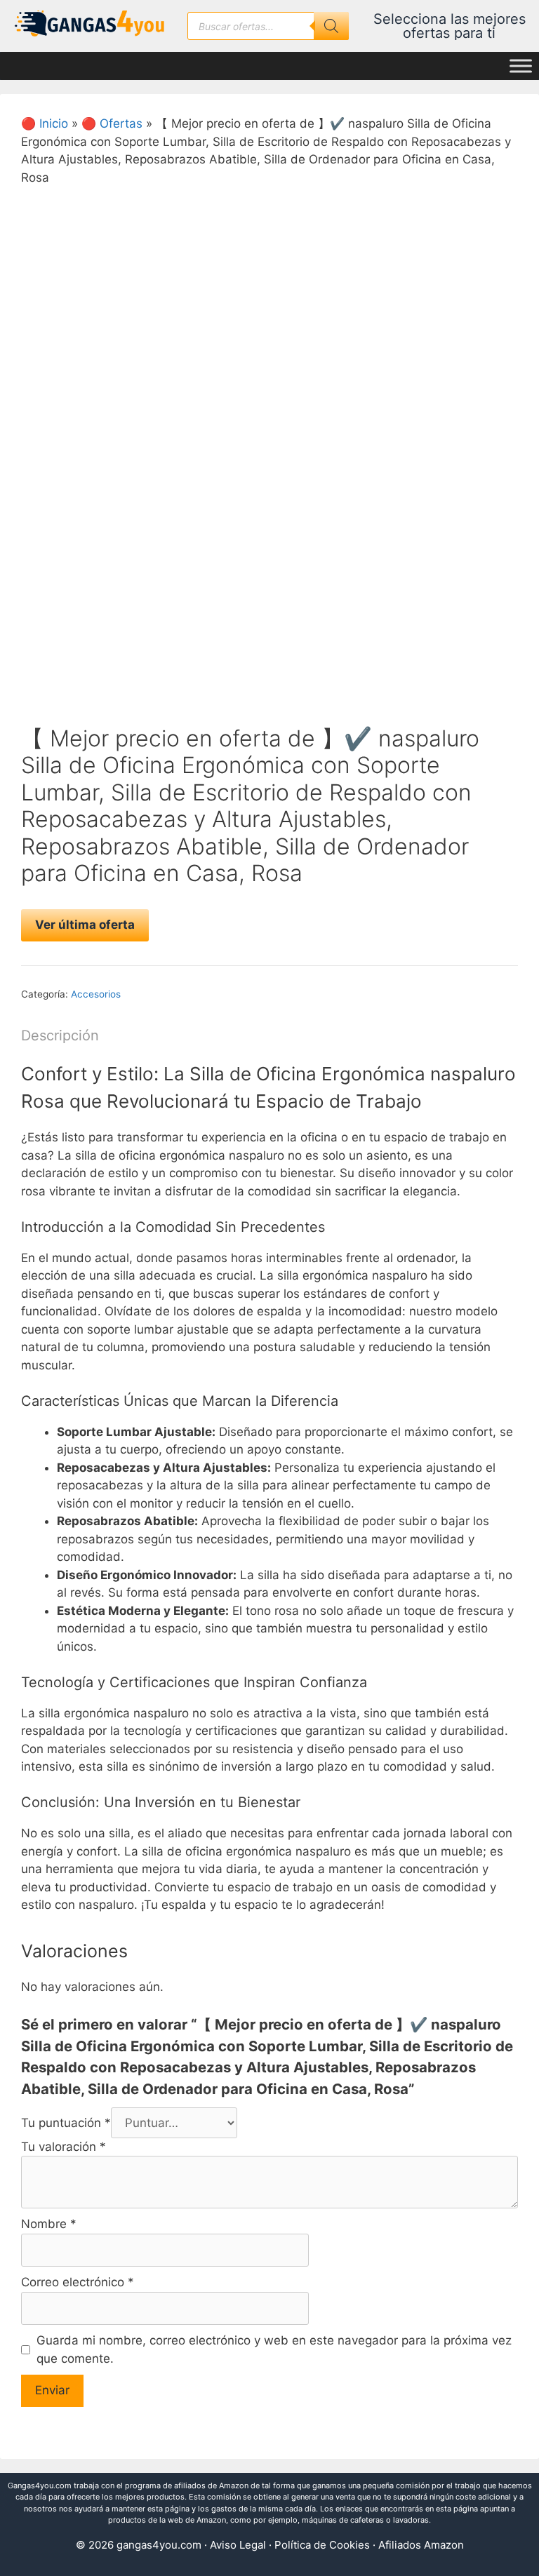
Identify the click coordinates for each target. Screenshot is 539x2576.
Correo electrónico (78, 2282)
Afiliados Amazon (421, 2545)
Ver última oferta (85, 925)
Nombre (49, 2224)
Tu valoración (64, 2147)
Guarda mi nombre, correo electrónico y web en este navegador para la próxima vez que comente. (274, 2349)
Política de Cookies (322, 2545)
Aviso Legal (238, 2545)
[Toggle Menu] (521, 66)
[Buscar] (331, 26)
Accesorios (96, 994)
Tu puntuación (66, 2123)
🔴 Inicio (45, 123)
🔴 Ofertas (112, 123)
